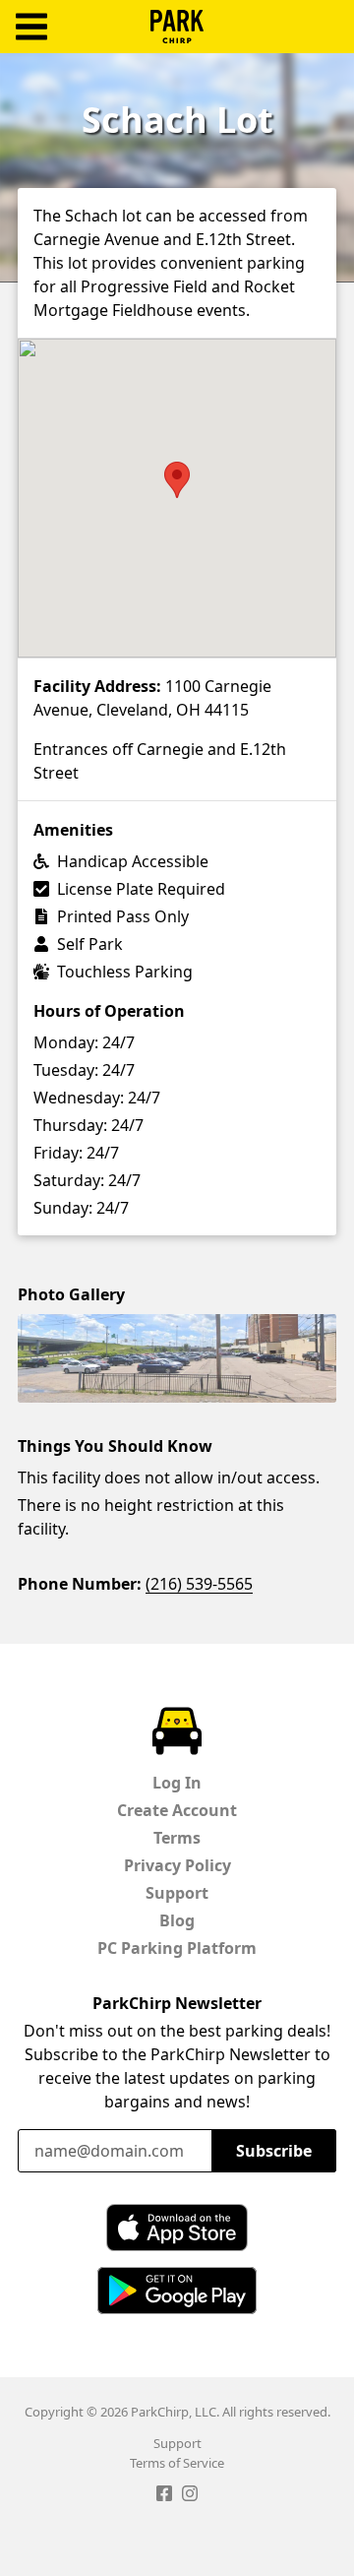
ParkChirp (177, 27)
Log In (177, 1783)
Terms (177, 1838)
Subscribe (274, 2151)
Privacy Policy (177, 1865)
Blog (177, 1920)
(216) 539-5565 (199, 1584)
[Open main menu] (31, 27)
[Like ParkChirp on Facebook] (164, 2496)
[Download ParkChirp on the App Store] (177, 2228)
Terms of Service (177, 2463)
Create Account (177, 1810)
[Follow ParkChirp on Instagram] (190, 2496)
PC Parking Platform (177, 1948)
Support (177, 1893)
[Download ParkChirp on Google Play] (177, 2291)
